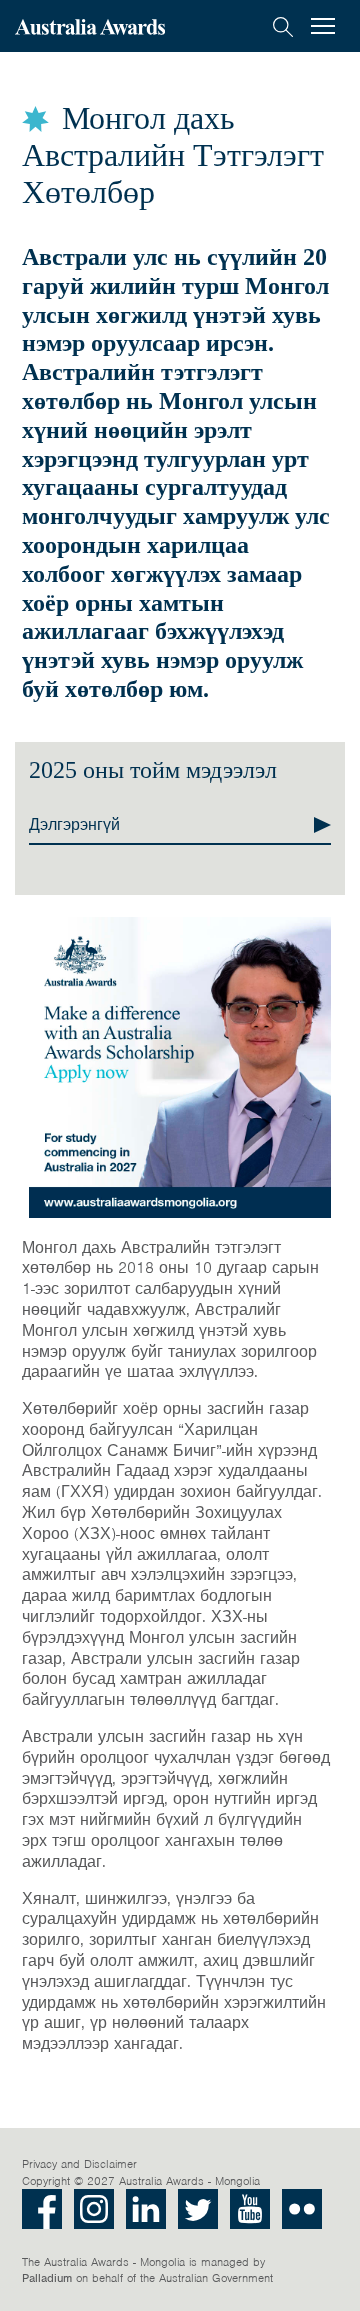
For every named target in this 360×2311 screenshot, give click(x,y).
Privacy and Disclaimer (79, 2164)
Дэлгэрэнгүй (74, 825)
